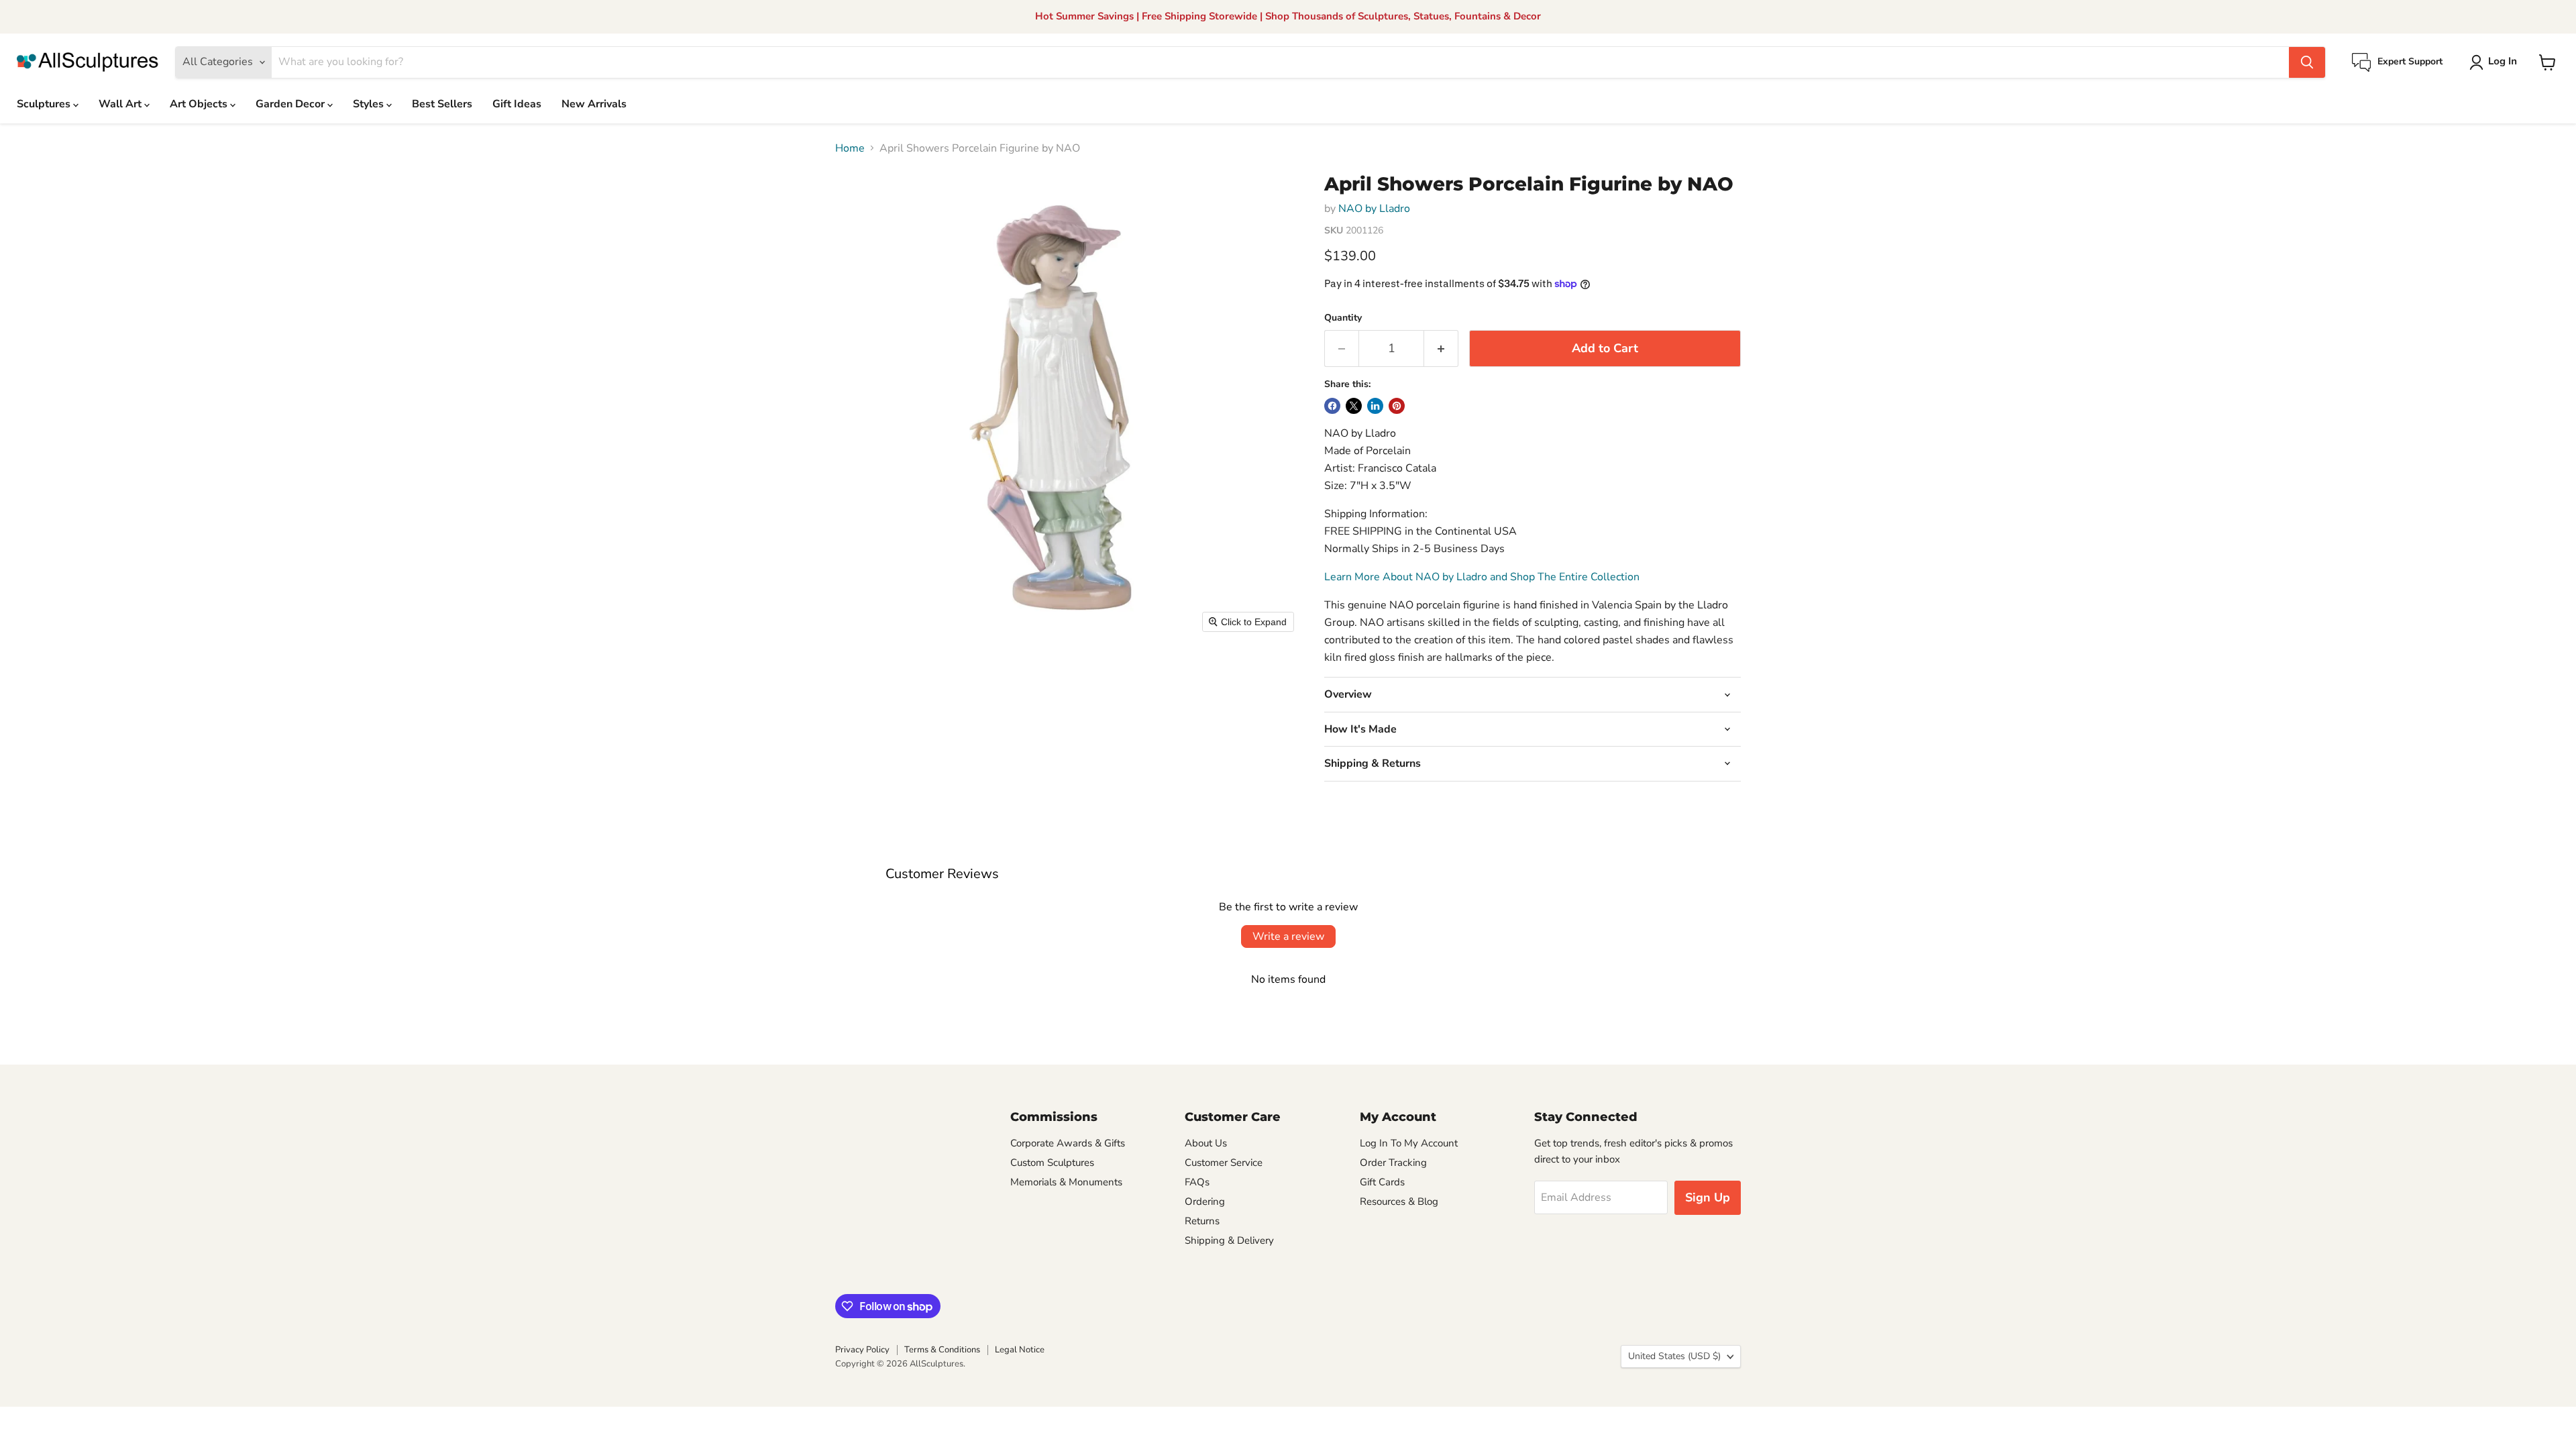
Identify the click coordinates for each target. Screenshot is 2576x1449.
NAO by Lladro (1374, 209)
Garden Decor (291, 104)
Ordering (1205, 1201)
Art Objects (200, 104)
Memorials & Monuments (1066, 1182)
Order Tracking (1393, 1163)
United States (1674, 1356)
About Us (1206, 1143)
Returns (1202, 1221)
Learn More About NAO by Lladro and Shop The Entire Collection (1482, 577)
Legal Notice (1020, 1350)
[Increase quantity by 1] (1441, 348)
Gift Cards (1382, 1182)
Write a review (1288, 936)
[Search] (2307, 62)
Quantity (1343, 318)
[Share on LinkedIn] (1375, 406)
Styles (370, 104)
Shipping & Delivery (1229, 1240)
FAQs (1197, 1182)
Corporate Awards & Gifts (1068, 1143)
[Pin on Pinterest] (1397, 406)
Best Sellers (442, 104)
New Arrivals (594, 104)
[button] (2496, 62)
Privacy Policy (862, 1350)
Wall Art (121, 104)
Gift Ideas (517, 104)
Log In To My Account (1409, 1143)
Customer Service (1224, 1163)
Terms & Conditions (942, 1350)
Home (850, 148)
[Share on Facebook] (1332, 406)
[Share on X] (1354, 406)
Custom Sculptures (1052, 1163)
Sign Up (1708, 1197)
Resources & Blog (1399, 1201)
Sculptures (45, 104)
